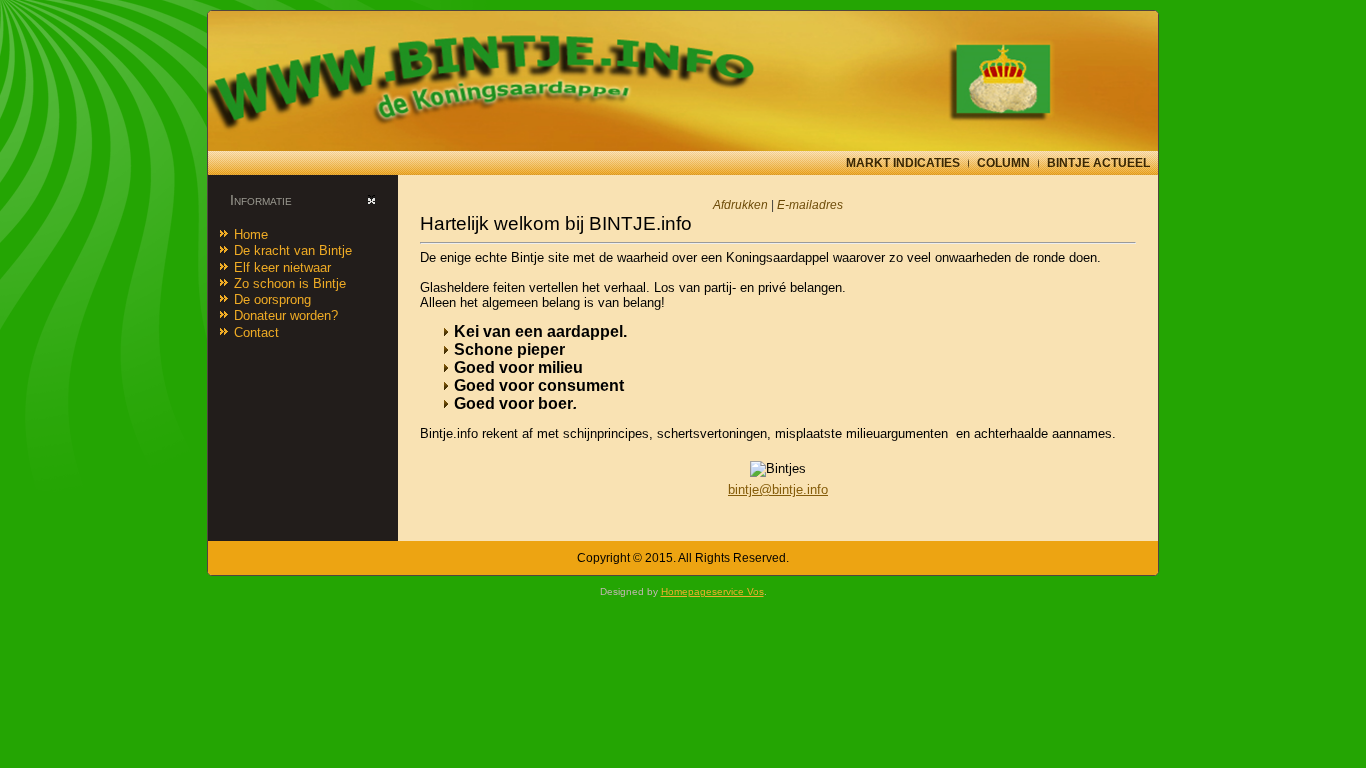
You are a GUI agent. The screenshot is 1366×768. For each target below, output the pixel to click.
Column (1003, 163)
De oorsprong (272, 299)
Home (251, 234)
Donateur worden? (286, 315)
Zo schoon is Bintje (290, 283)
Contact (256, 332)
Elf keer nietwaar (282, 267)
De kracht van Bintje (293, 250)
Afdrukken (742, 205)
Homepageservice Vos (712, 591)
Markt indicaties (903, 163)
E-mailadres (810, 205)
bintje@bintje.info (778, 489)
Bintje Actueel (1098, 163)
